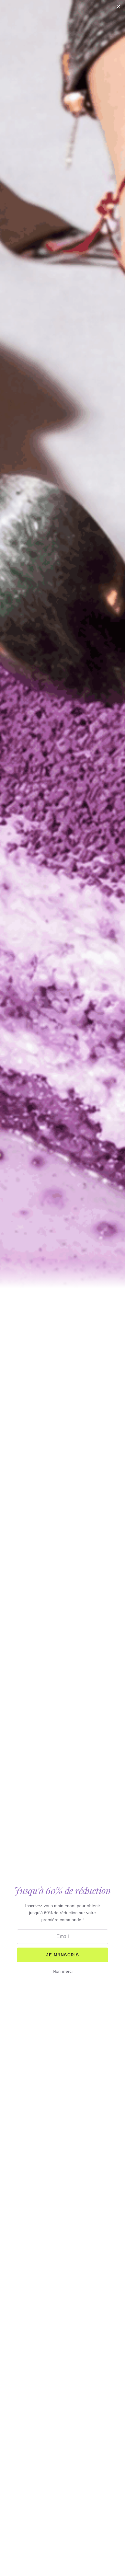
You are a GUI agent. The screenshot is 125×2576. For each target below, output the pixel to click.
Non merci (63, 1971)
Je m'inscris (63, 1955)
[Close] (118, 7)
